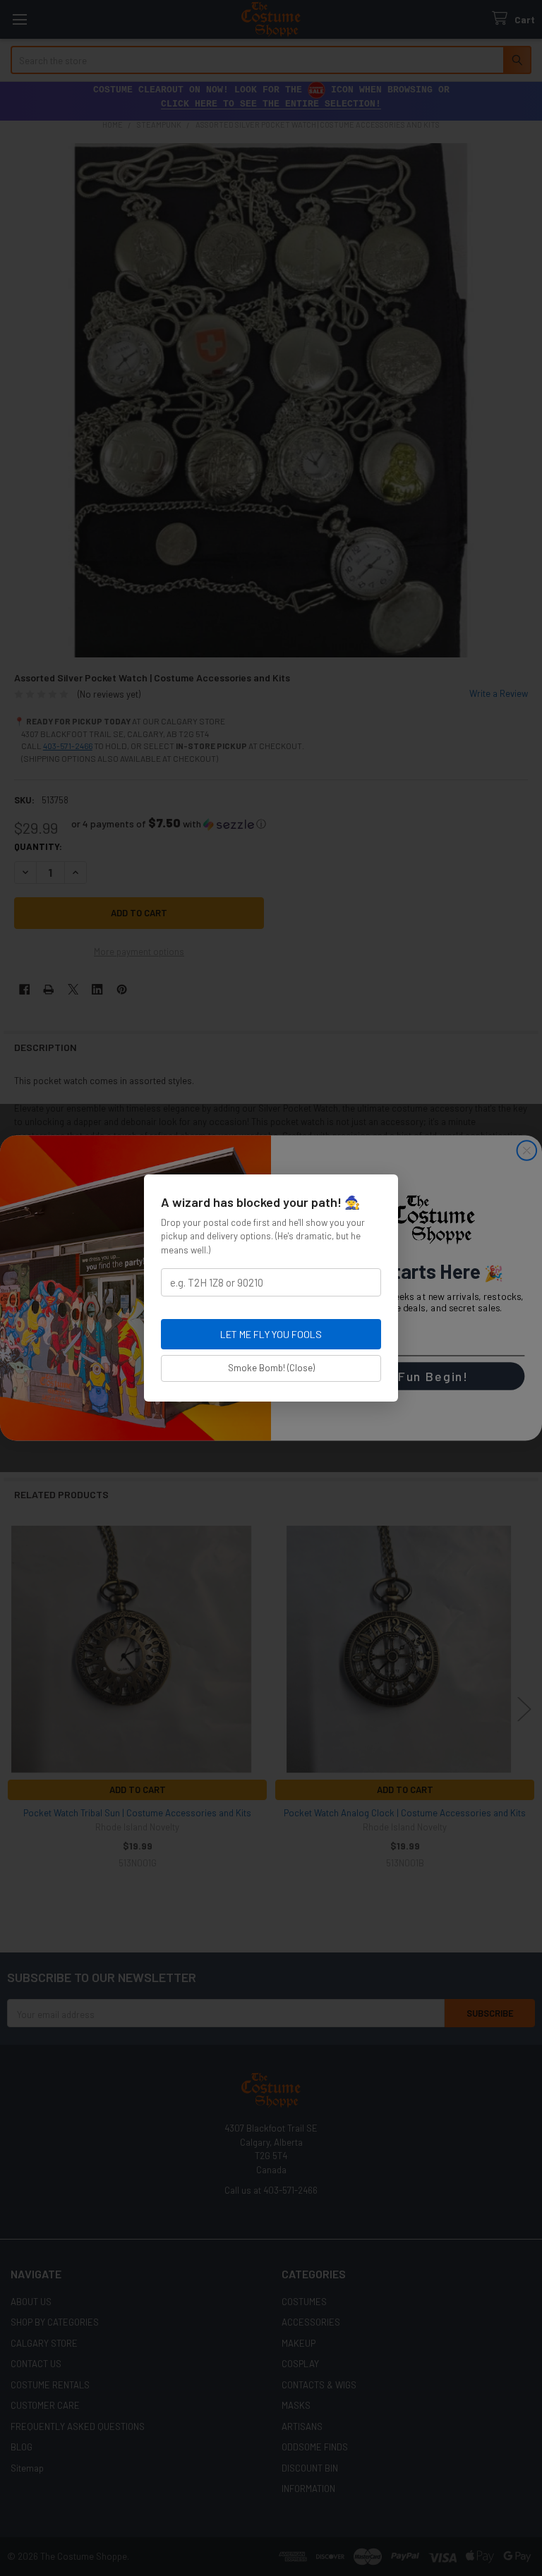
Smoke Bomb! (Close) (271, 1368)
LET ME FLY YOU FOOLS (271, 1334)
